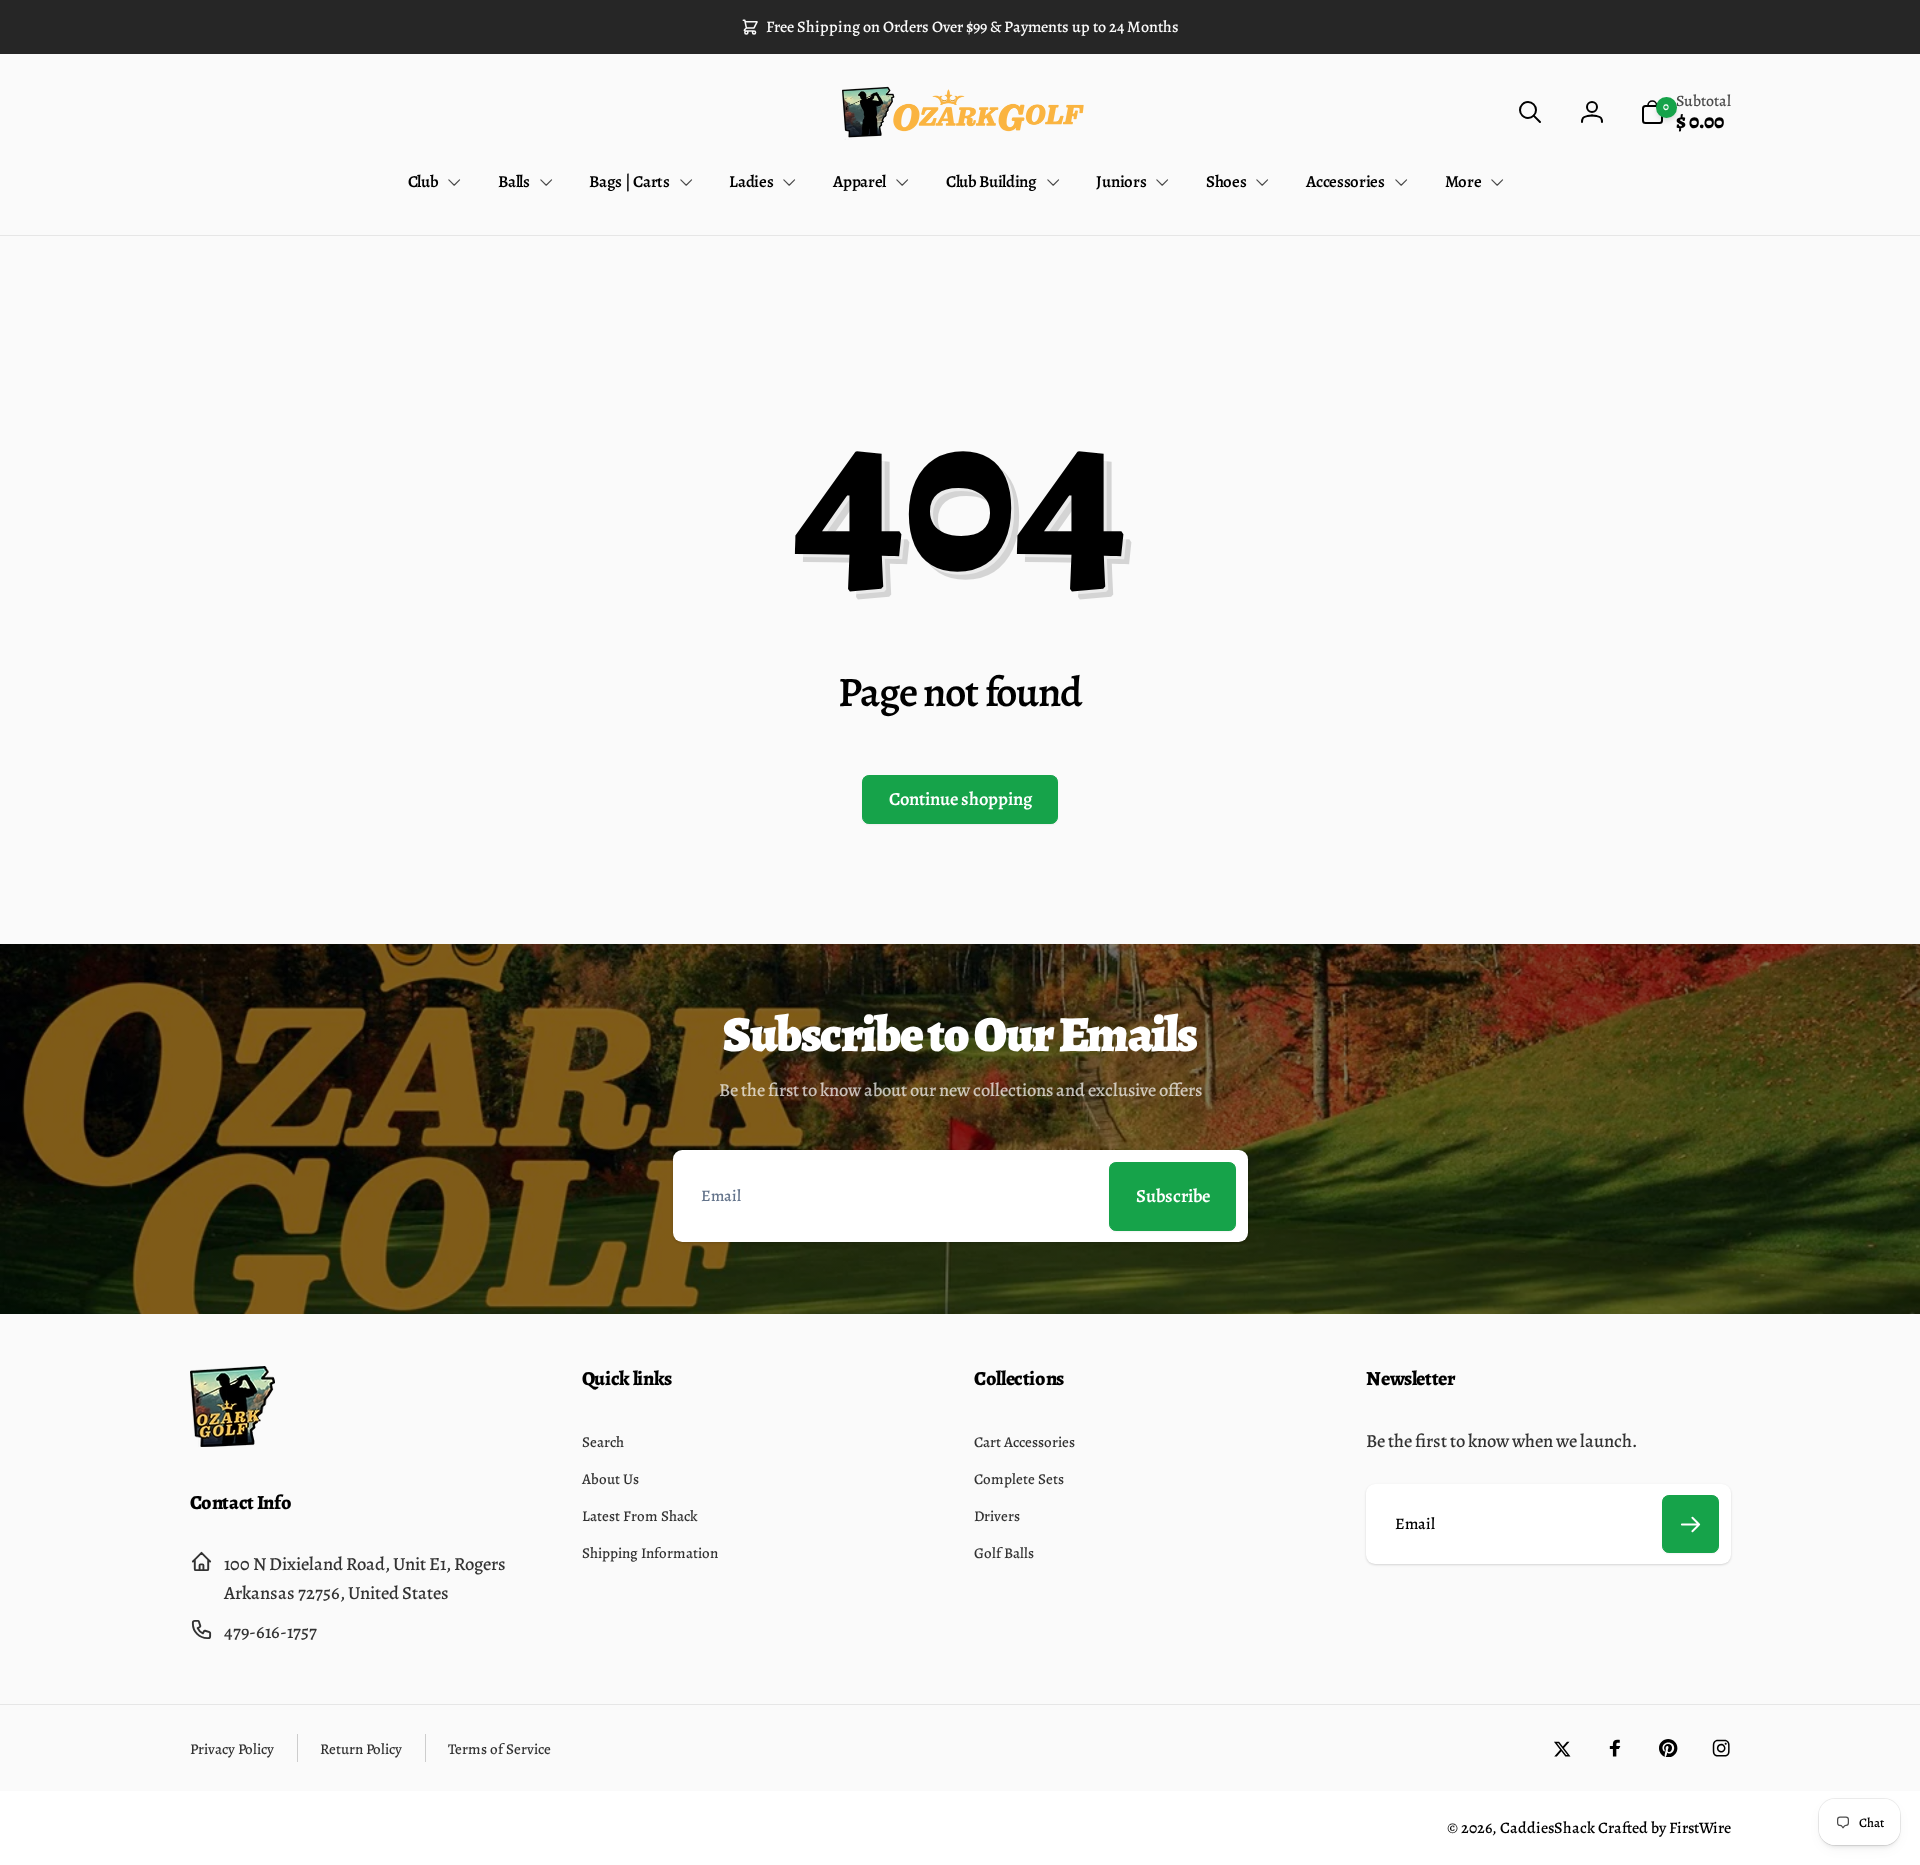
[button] (1529, 112)
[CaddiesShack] (232, 1440)
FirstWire (1698, 1828)
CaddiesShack (1547, 1828)
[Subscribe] (1691, 1524)
